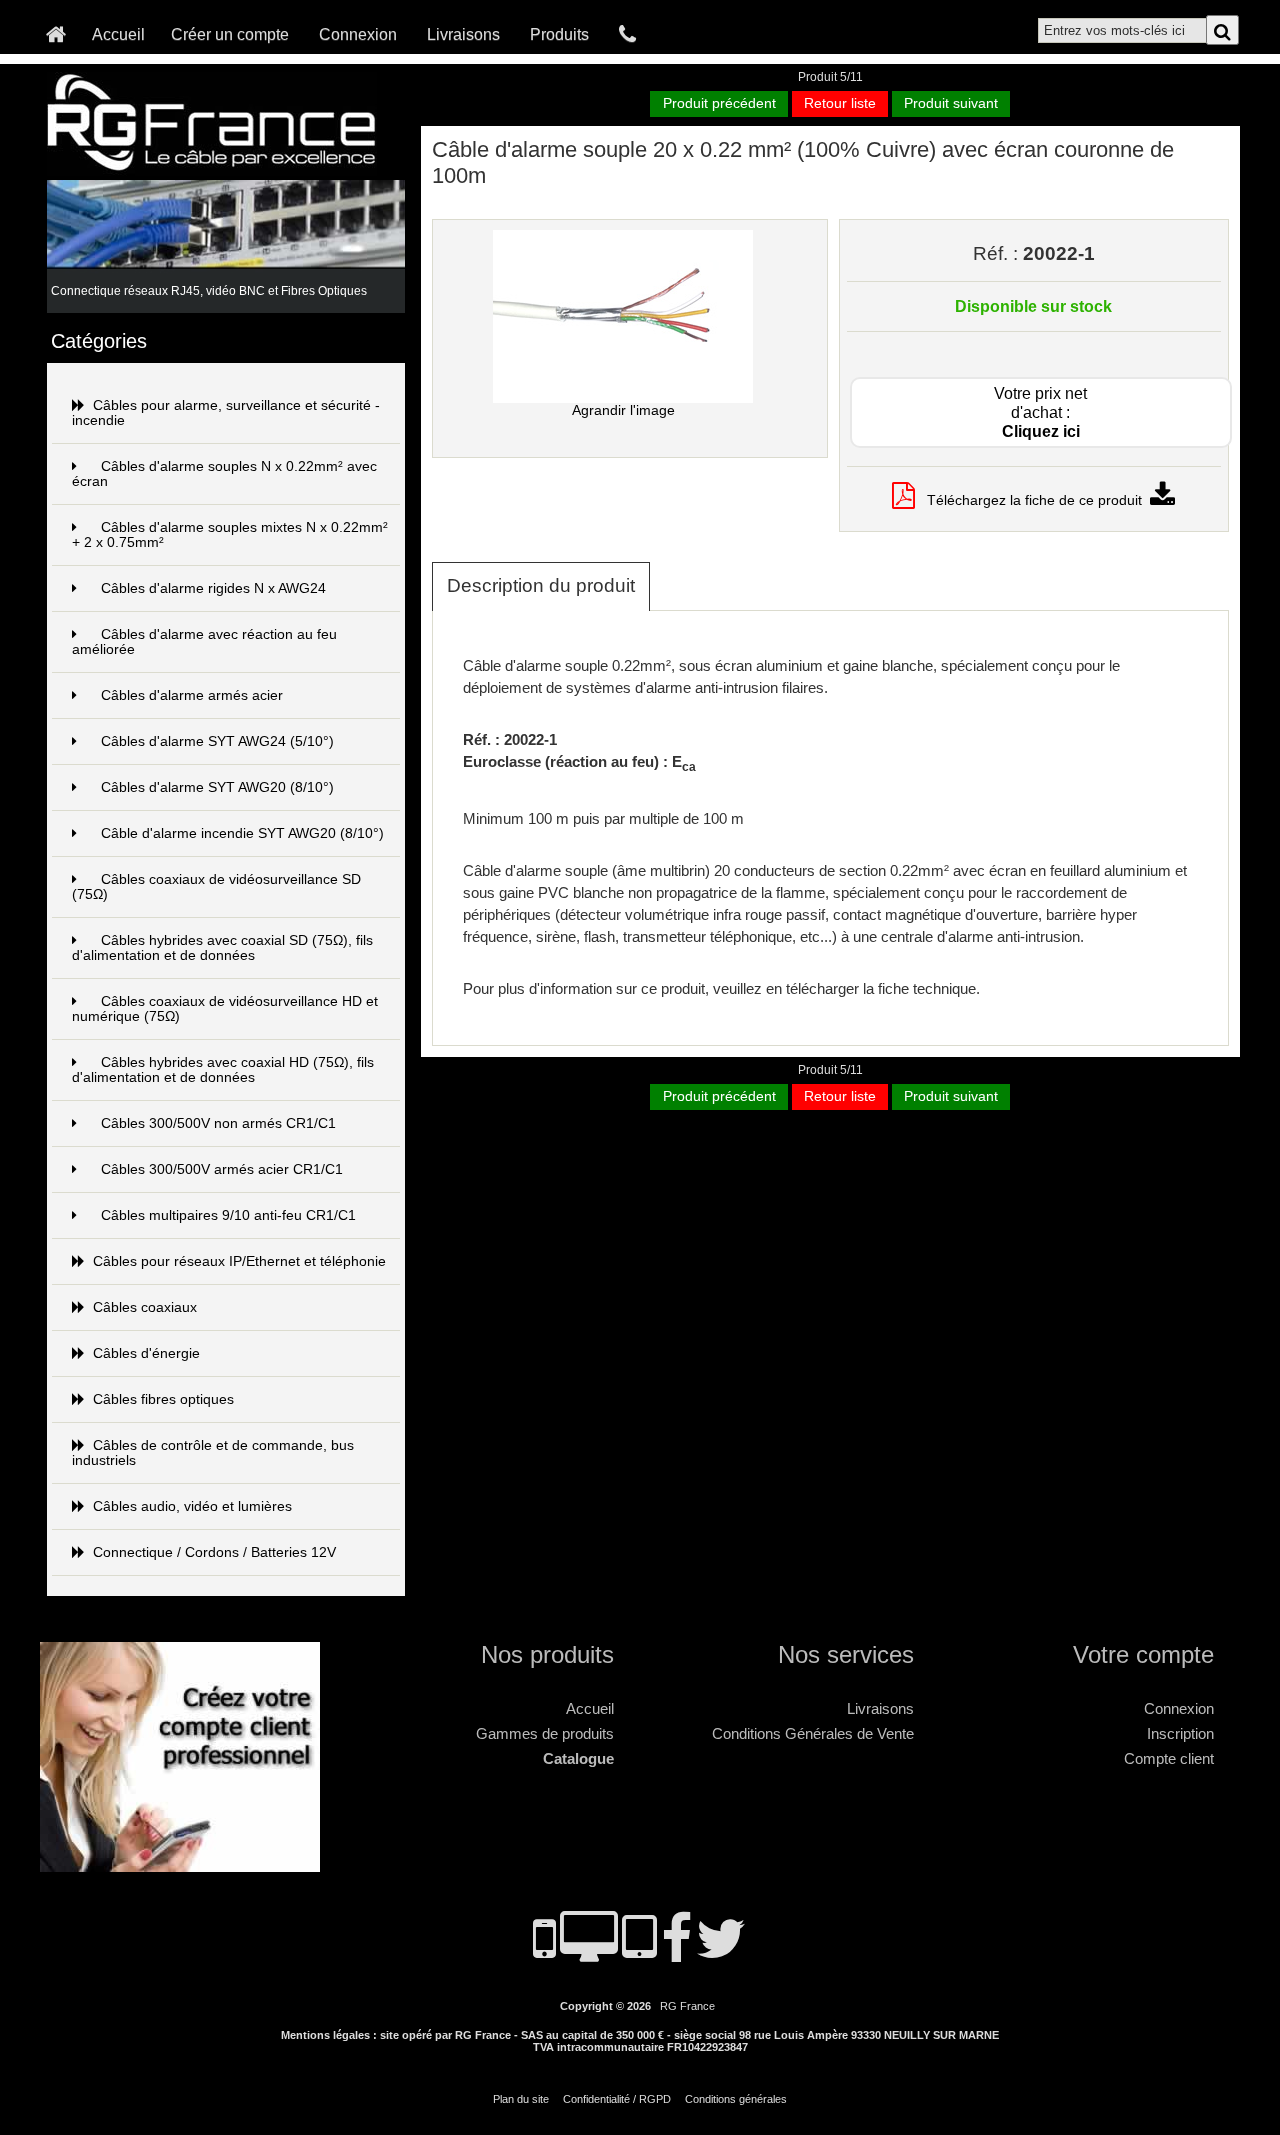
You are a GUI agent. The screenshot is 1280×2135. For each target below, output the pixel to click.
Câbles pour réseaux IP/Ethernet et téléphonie (239, 1261)
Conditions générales (736, 2099)
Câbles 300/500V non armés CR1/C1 (218, 1123)
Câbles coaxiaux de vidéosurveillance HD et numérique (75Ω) (225, 1009)
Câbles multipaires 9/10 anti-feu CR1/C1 (228, 1215)
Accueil (118, 34)
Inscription (1180, 1733)
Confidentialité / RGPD (617, 2099)
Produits (559, 34)
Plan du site (521, 2099)
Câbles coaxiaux (145, 1307)
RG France (687, 2006)
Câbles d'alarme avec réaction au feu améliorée (204, 642)
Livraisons (463, 34)
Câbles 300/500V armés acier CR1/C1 (222, 1169)
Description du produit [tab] (541, 585)
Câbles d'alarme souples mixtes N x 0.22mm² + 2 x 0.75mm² (230, 535)
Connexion (358, 34)
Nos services (846, 1654)
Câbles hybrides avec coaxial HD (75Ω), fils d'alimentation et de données (223, 1070)
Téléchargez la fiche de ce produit (1032, 500)
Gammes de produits (545, 1733)
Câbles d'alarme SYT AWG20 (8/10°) (217, 787)
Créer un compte (230, 34)
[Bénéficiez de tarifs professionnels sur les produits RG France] (185, 1863)
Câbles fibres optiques (163, 1399)
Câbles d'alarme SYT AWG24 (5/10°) (217, 741)
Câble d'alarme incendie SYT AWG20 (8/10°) (242, 833)
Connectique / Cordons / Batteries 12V (214, 1552)
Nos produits (547, 1654)
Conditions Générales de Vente (813, 1733)
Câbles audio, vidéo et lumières (192, 1506)
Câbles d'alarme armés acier (192, 695)
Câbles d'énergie (146, 1353)
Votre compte (1143, 1654)
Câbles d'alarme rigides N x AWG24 (213, 588)
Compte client (1169, 1758)
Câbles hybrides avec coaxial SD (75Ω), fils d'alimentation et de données (222, 948)
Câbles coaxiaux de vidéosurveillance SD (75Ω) (216, 887)
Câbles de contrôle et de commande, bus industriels (213, 1453)
